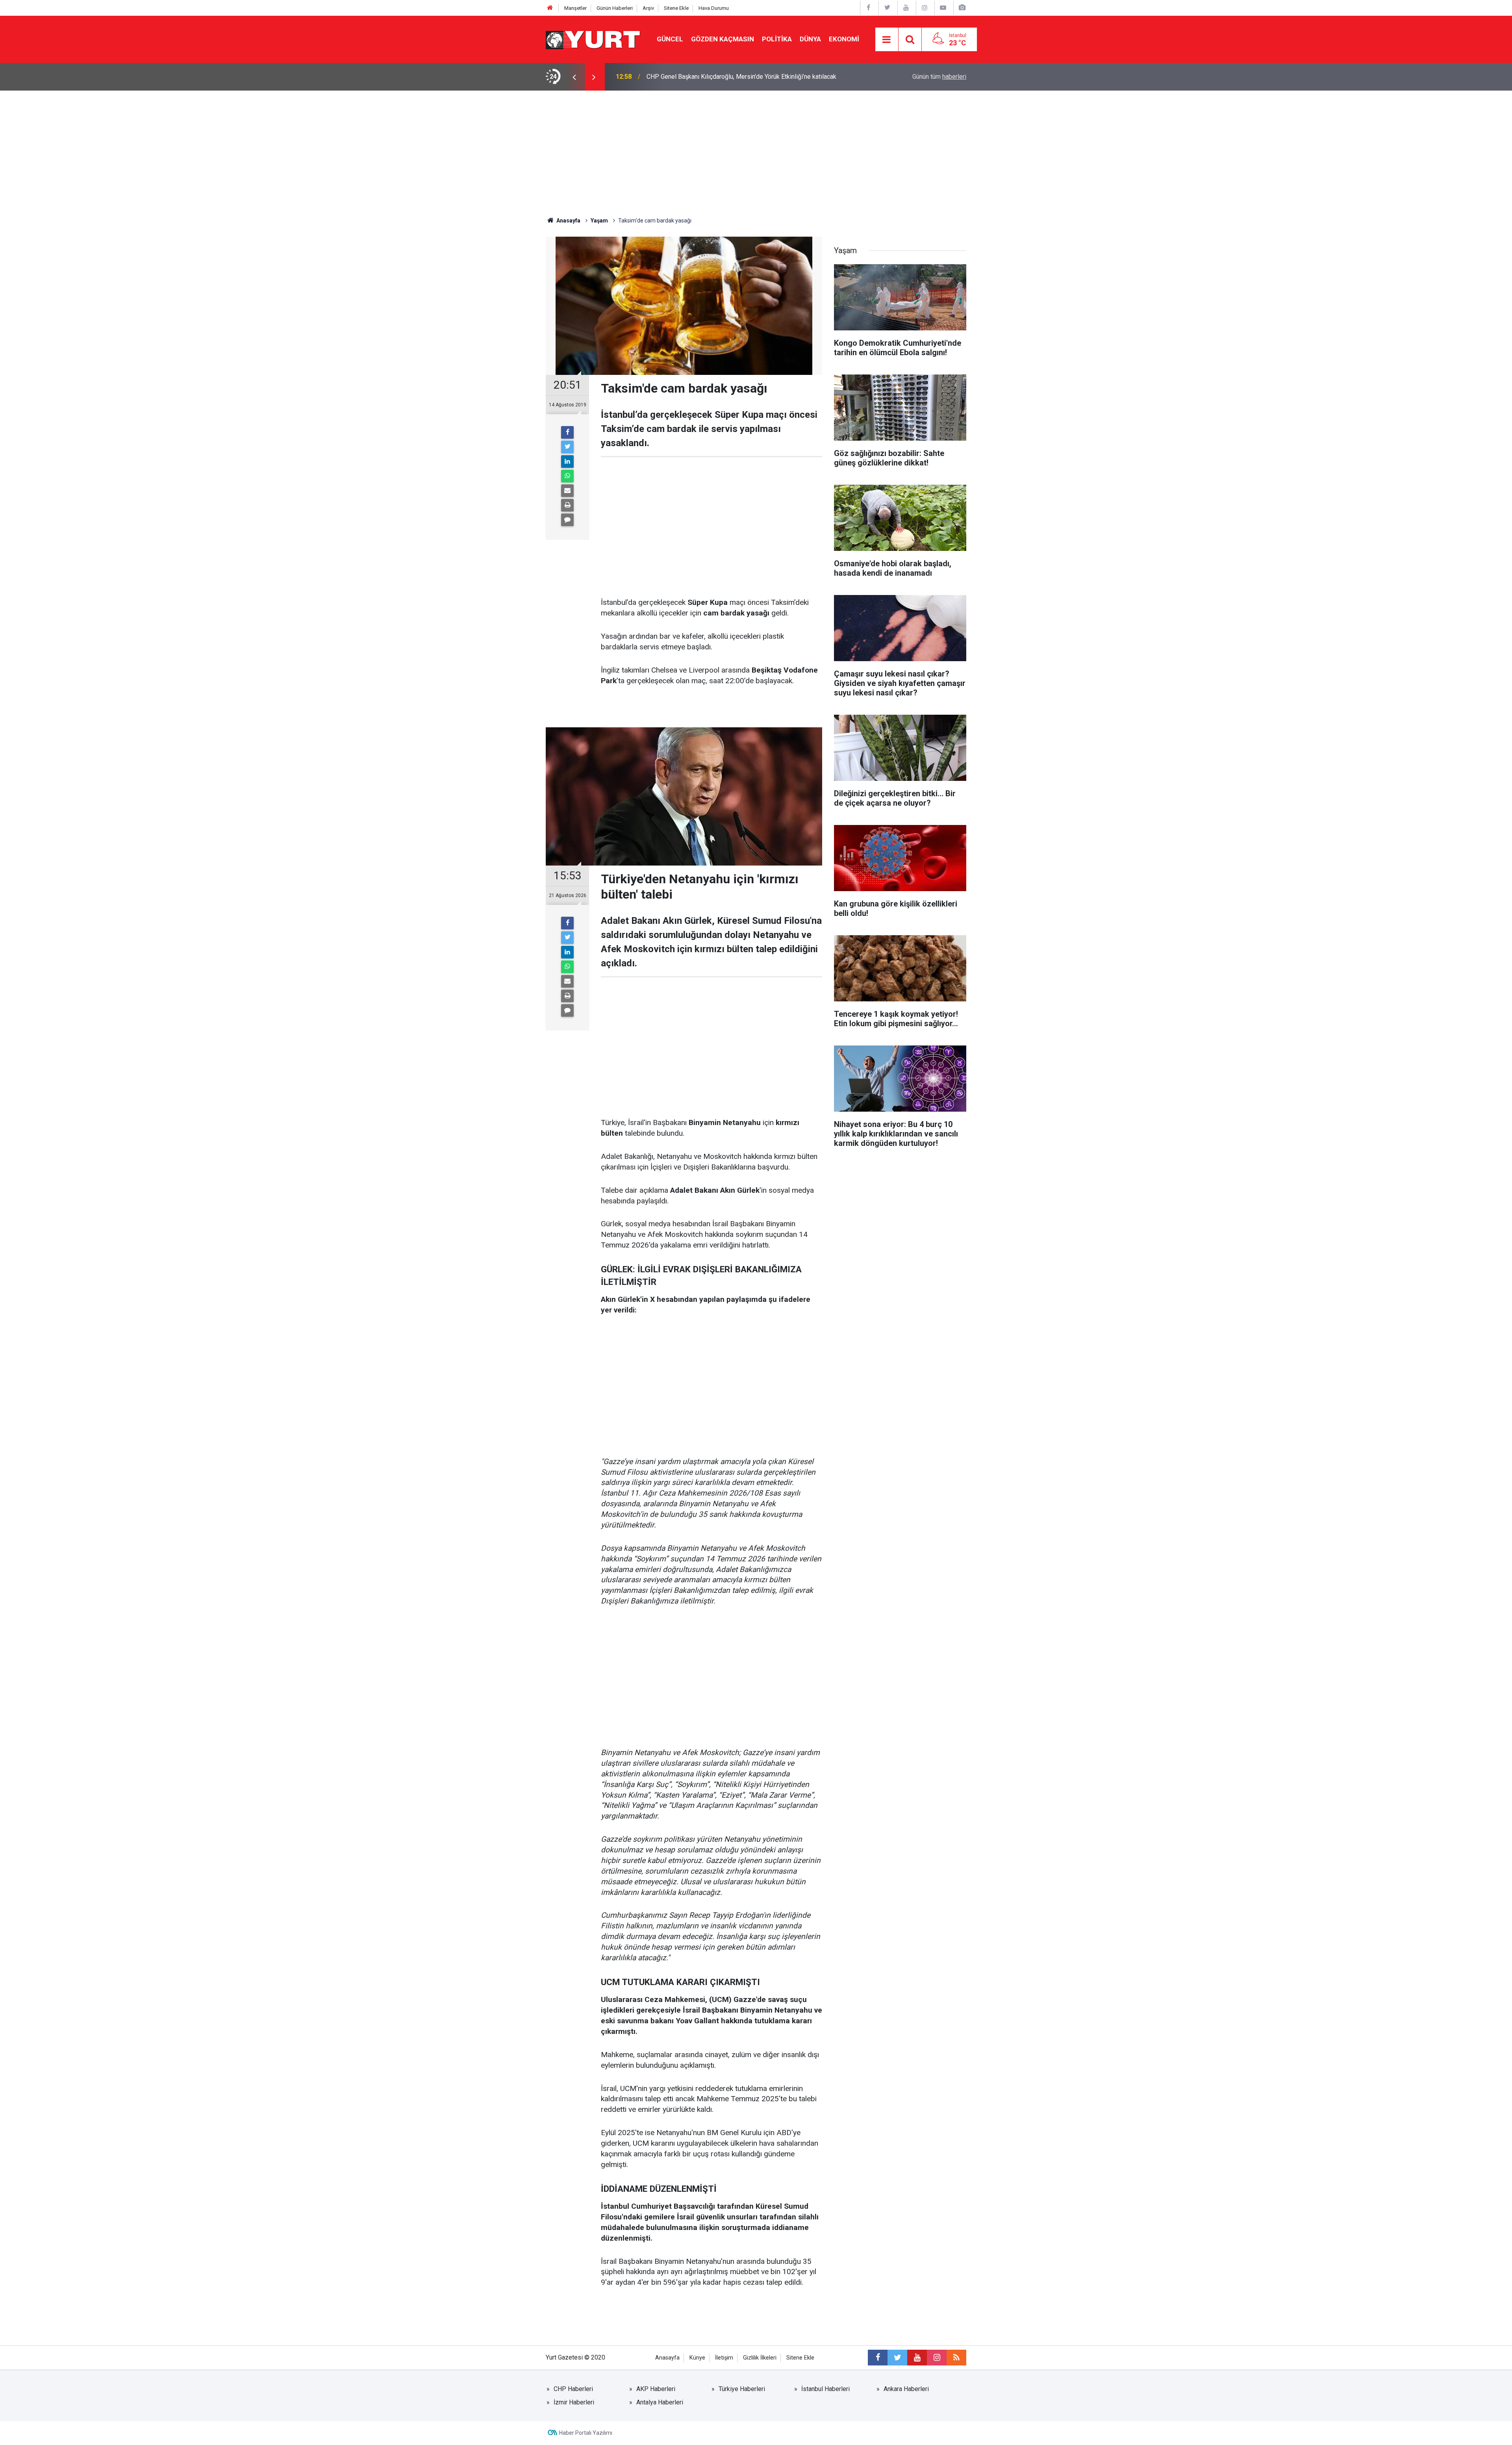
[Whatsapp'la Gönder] (567, 476)
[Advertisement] (756, 150)
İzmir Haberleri (574, 2402)
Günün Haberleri (615, 8)
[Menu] (887, 40)
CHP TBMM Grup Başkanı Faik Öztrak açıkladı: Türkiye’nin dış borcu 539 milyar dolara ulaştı (744, 77)
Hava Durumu (714, 8)
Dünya (810, 39)
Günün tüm (939, 77)
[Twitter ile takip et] (897, 2358)
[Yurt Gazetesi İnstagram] (925, 8)
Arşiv (648, 8)
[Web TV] (943, 8)
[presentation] (574, 77)
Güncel (670, 39)
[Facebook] (567, 432)
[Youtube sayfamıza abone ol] (917, 2358)
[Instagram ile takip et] (937, 2358)
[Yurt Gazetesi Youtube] (906, 8)
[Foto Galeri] (962, 8)
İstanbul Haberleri (825, 2389)
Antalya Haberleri (660, 2402)
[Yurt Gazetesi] (593, 39)
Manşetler (575, 8)
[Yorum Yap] (567, 520)
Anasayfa (667, 2358)
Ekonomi (844, 39)
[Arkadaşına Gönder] (567, 491)
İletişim (724, 2358)
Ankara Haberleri (906, 2389)
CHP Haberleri (573, 2389)
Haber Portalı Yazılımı (586, 2433)
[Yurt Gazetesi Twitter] (887, 8)
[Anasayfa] (550, 8)
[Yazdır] (567, 505)
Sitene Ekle (676, 8)
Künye (697, 2358)
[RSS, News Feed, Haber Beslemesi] (956, 2358)
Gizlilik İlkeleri (760, 2358)
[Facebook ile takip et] (878, 2358)
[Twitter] (567, 447)
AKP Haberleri (656, 2389)
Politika (777, 39)
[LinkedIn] (567, 462)
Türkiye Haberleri (742, 2389)
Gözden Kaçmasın (723, 39)
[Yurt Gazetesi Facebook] (869, 8)
